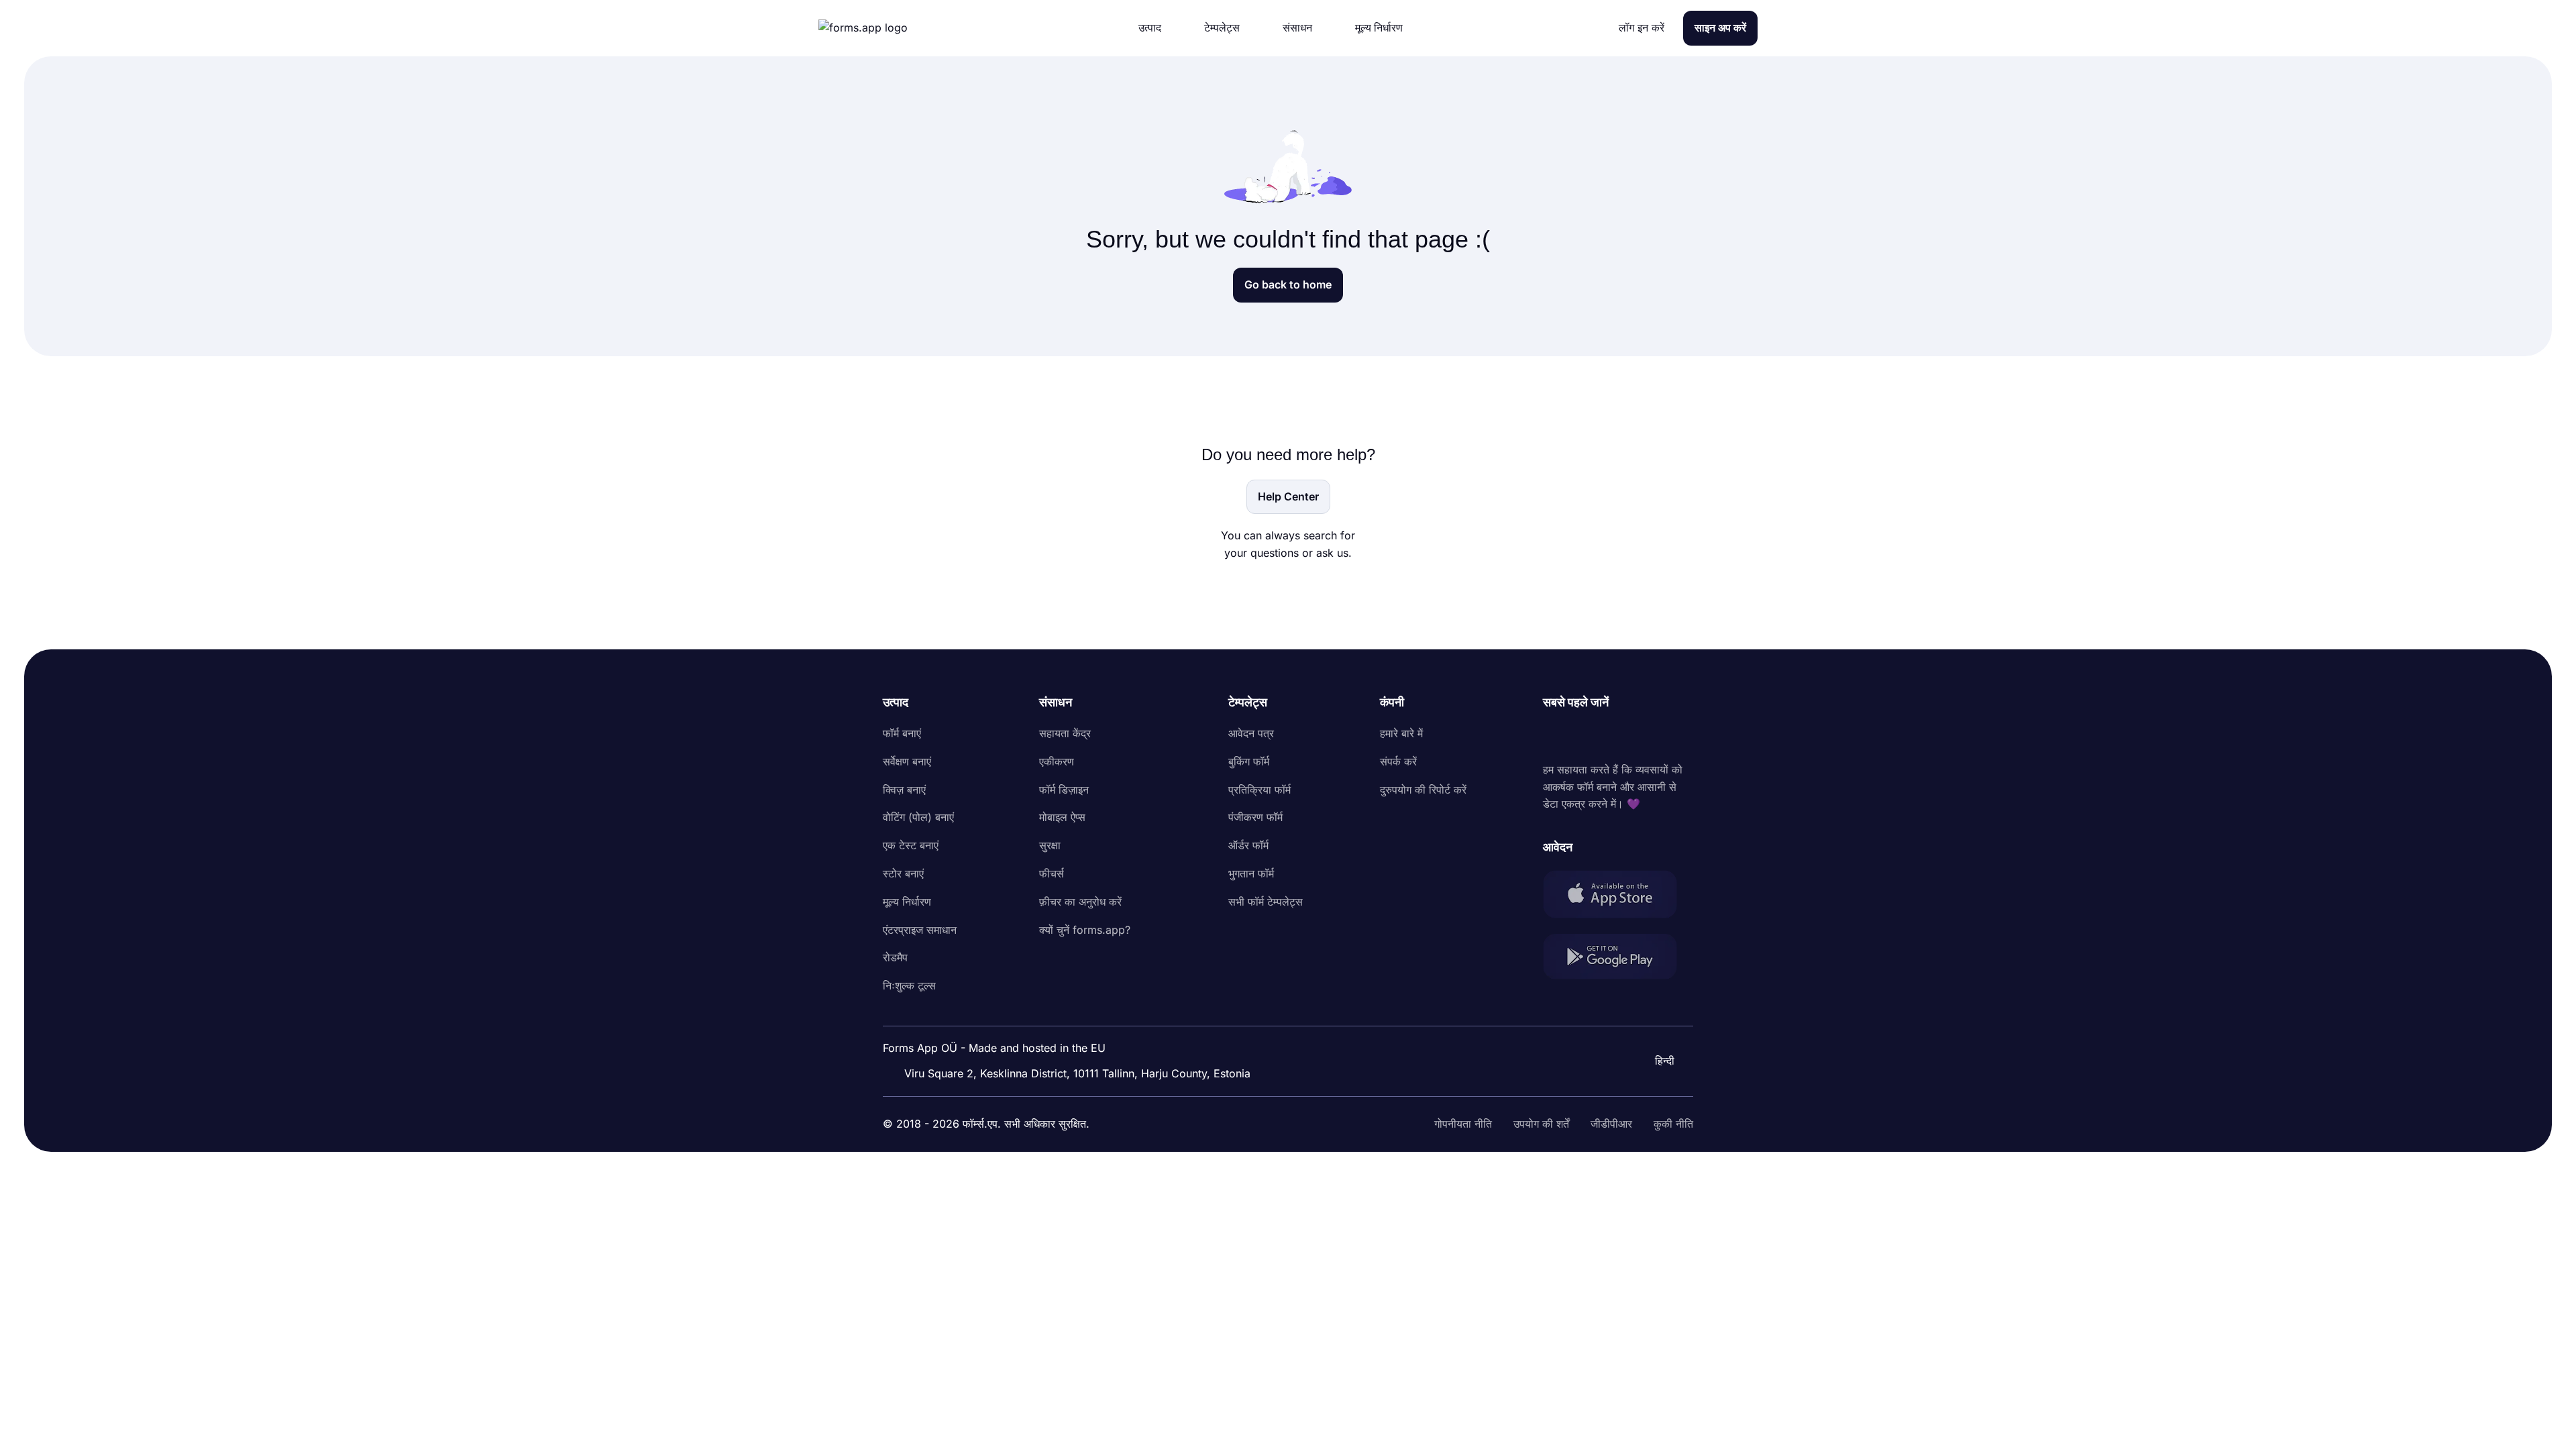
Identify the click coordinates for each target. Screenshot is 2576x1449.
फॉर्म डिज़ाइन (1064, 790)
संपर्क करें (1398, 761)
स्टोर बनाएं (903, 873)
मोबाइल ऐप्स (1062, 817)
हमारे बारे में (1401, 733)
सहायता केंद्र (1065, 733)
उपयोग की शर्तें (1541, 1124)
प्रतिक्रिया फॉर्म (1259, 790)
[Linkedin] (1554, 737)
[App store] (1618, 897)
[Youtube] (1642, 737)
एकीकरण (1057, 761)
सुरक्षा (1050, 845)
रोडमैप (895, 957)
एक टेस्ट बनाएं (911, 845)
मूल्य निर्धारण (907, 902)
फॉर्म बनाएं (902, 733)
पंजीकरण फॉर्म (1255, 817)
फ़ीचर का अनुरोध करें (1080, 902)
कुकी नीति (1673, 1124)
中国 (1648, 1024)
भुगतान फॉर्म (1251, 873)
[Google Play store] (1618, 959)
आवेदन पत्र (1251, 733)
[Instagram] (1583, 737)
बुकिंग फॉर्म (1249, 761)
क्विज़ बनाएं (904, 790)
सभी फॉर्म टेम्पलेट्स (1266, 902)
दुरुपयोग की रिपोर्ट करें (1423, 790)
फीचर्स (1052, 873)
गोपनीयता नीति (1463, 1124)
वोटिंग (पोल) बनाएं (918, 817)
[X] (1613, 737)
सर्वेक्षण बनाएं (907, 761)
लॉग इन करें (1642, 28)
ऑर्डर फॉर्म (1248, 845)
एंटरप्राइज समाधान (920, 930)
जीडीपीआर (1611, 1124)
